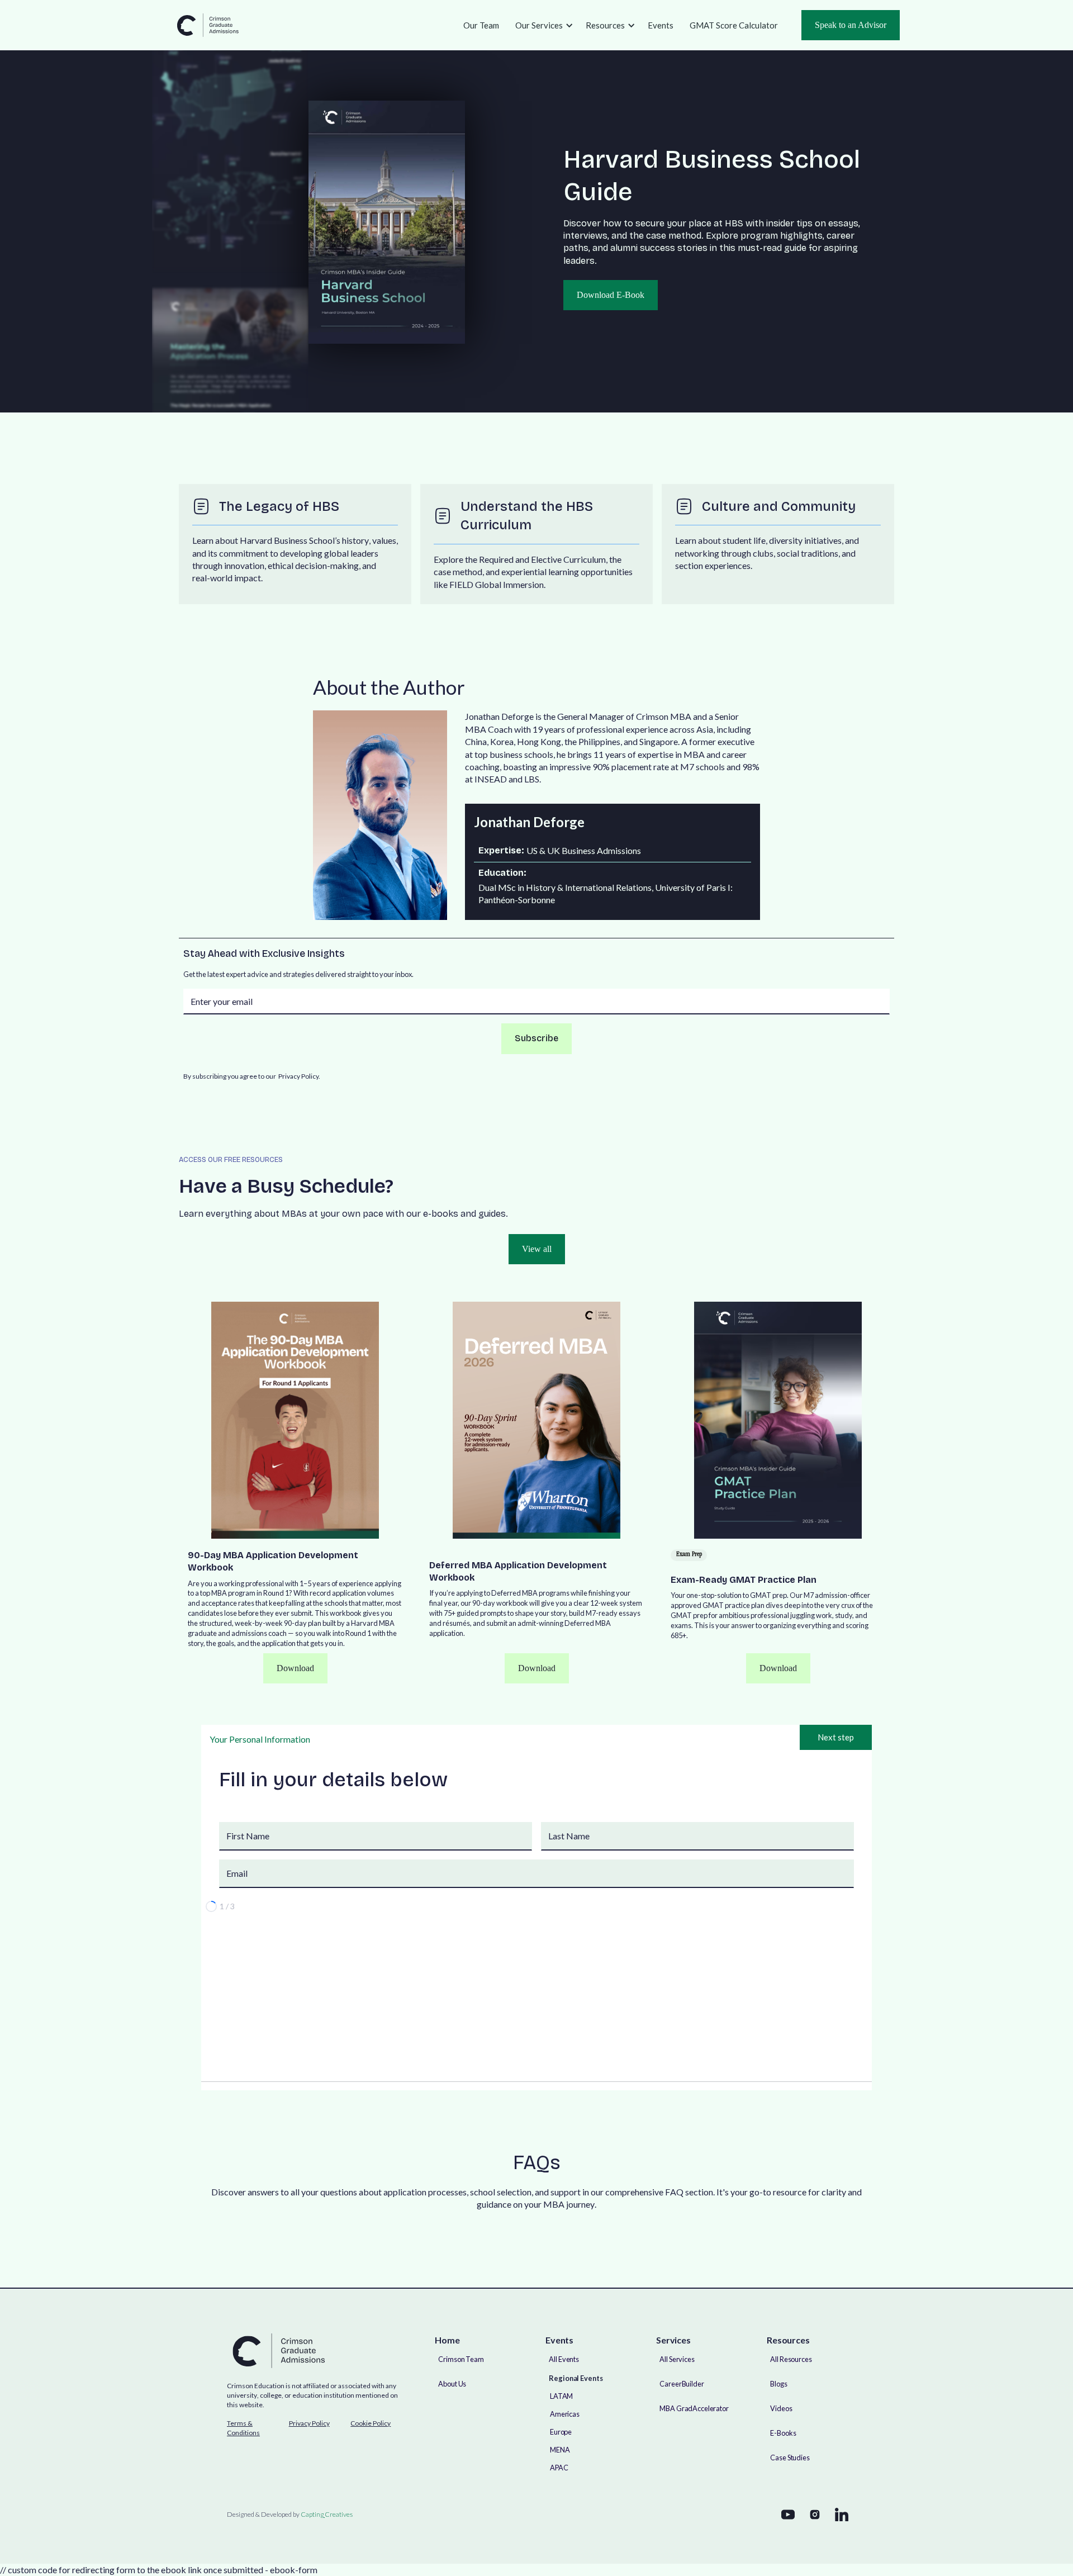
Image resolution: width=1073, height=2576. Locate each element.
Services (673, 2340)
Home (447, 2340)
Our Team (481, 25)
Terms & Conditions (243, 2428)
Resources (605, 25)
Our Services (539, 25)
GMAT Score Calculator (734, 25)
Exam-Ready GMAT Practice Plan (744, 1580)
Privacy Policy (309, 2423)
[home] (207, 25)
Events (661, 25)
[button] (542, 25)
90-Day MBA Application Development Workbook (273, 1561)
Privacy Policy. (299, 1076)
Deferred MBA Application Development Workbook (518, 1571)
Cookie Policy (371, 2423)
